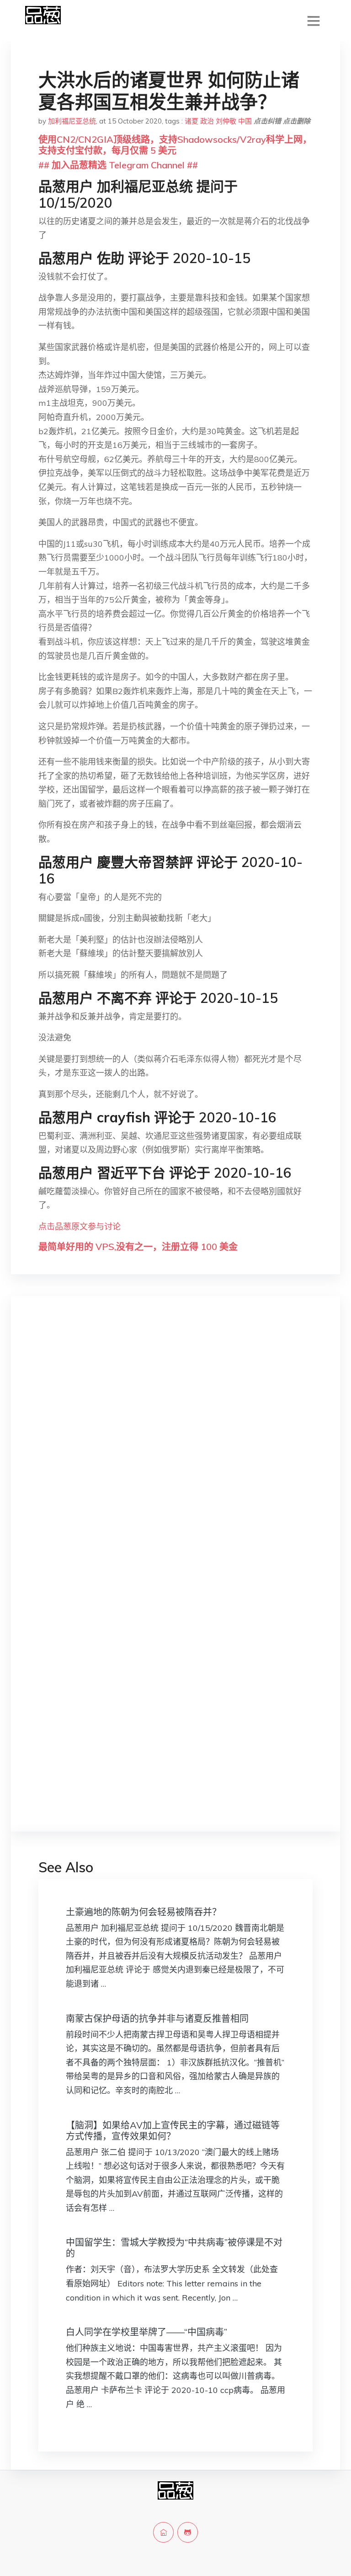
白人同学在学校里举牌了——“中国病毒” (146, 2332)
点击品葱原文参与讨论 (80, 1226)
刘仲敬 (226, 121)
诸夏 (191, 121)
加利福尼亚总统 (72, 121)
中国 (245, 121)
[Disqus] (175, 1448)
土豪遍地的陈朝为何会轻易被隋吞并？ (144, 1912)
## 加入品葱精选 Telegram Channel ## (118, 165)
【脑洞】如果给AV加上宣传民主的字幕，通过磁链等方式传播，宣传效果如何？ (173, 2131)
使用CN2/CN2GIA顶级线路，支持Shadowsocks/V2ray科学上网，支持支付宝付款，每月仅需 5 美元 (175, 145)
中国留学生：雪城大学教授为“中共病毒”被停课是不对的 (174, 2248)
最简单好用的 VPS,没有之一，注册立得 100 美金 (138, 1247)
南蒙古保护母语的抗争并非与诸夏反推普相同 (157, 2018)
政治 (207, 121)
